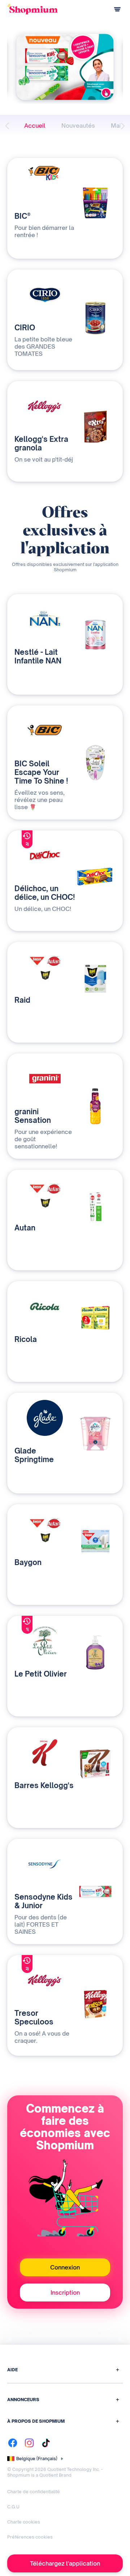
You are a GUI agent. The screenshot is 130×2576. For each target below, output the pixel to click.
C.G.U (13, 2507)
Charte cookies (24, 2522)
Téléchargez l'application (65, 2563)
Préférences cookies (30, 2537)
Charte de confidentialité (34, 2492)
